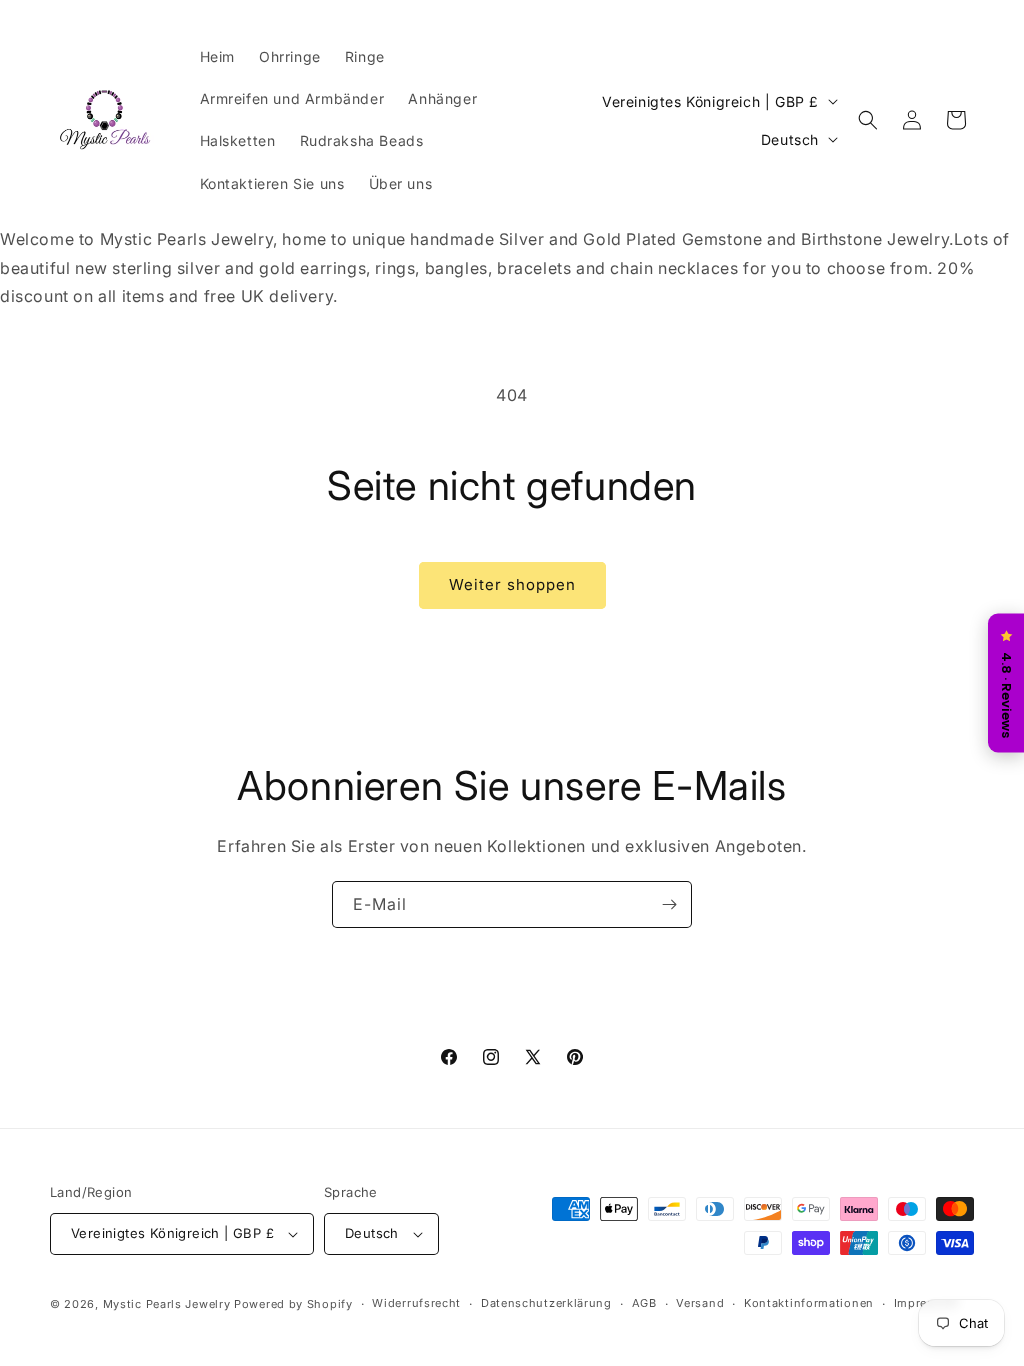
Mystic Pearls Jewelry (167, 1304)
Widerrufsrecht (416, 1303)
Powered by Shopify (293, 1304)
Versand (700, 1303)
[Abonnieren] (669, 904)
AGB (644, 1303)
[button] (868, 120)
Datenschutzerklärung (546, 1303)
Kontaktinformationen (809, 1303)
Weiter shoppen (512, 584)
